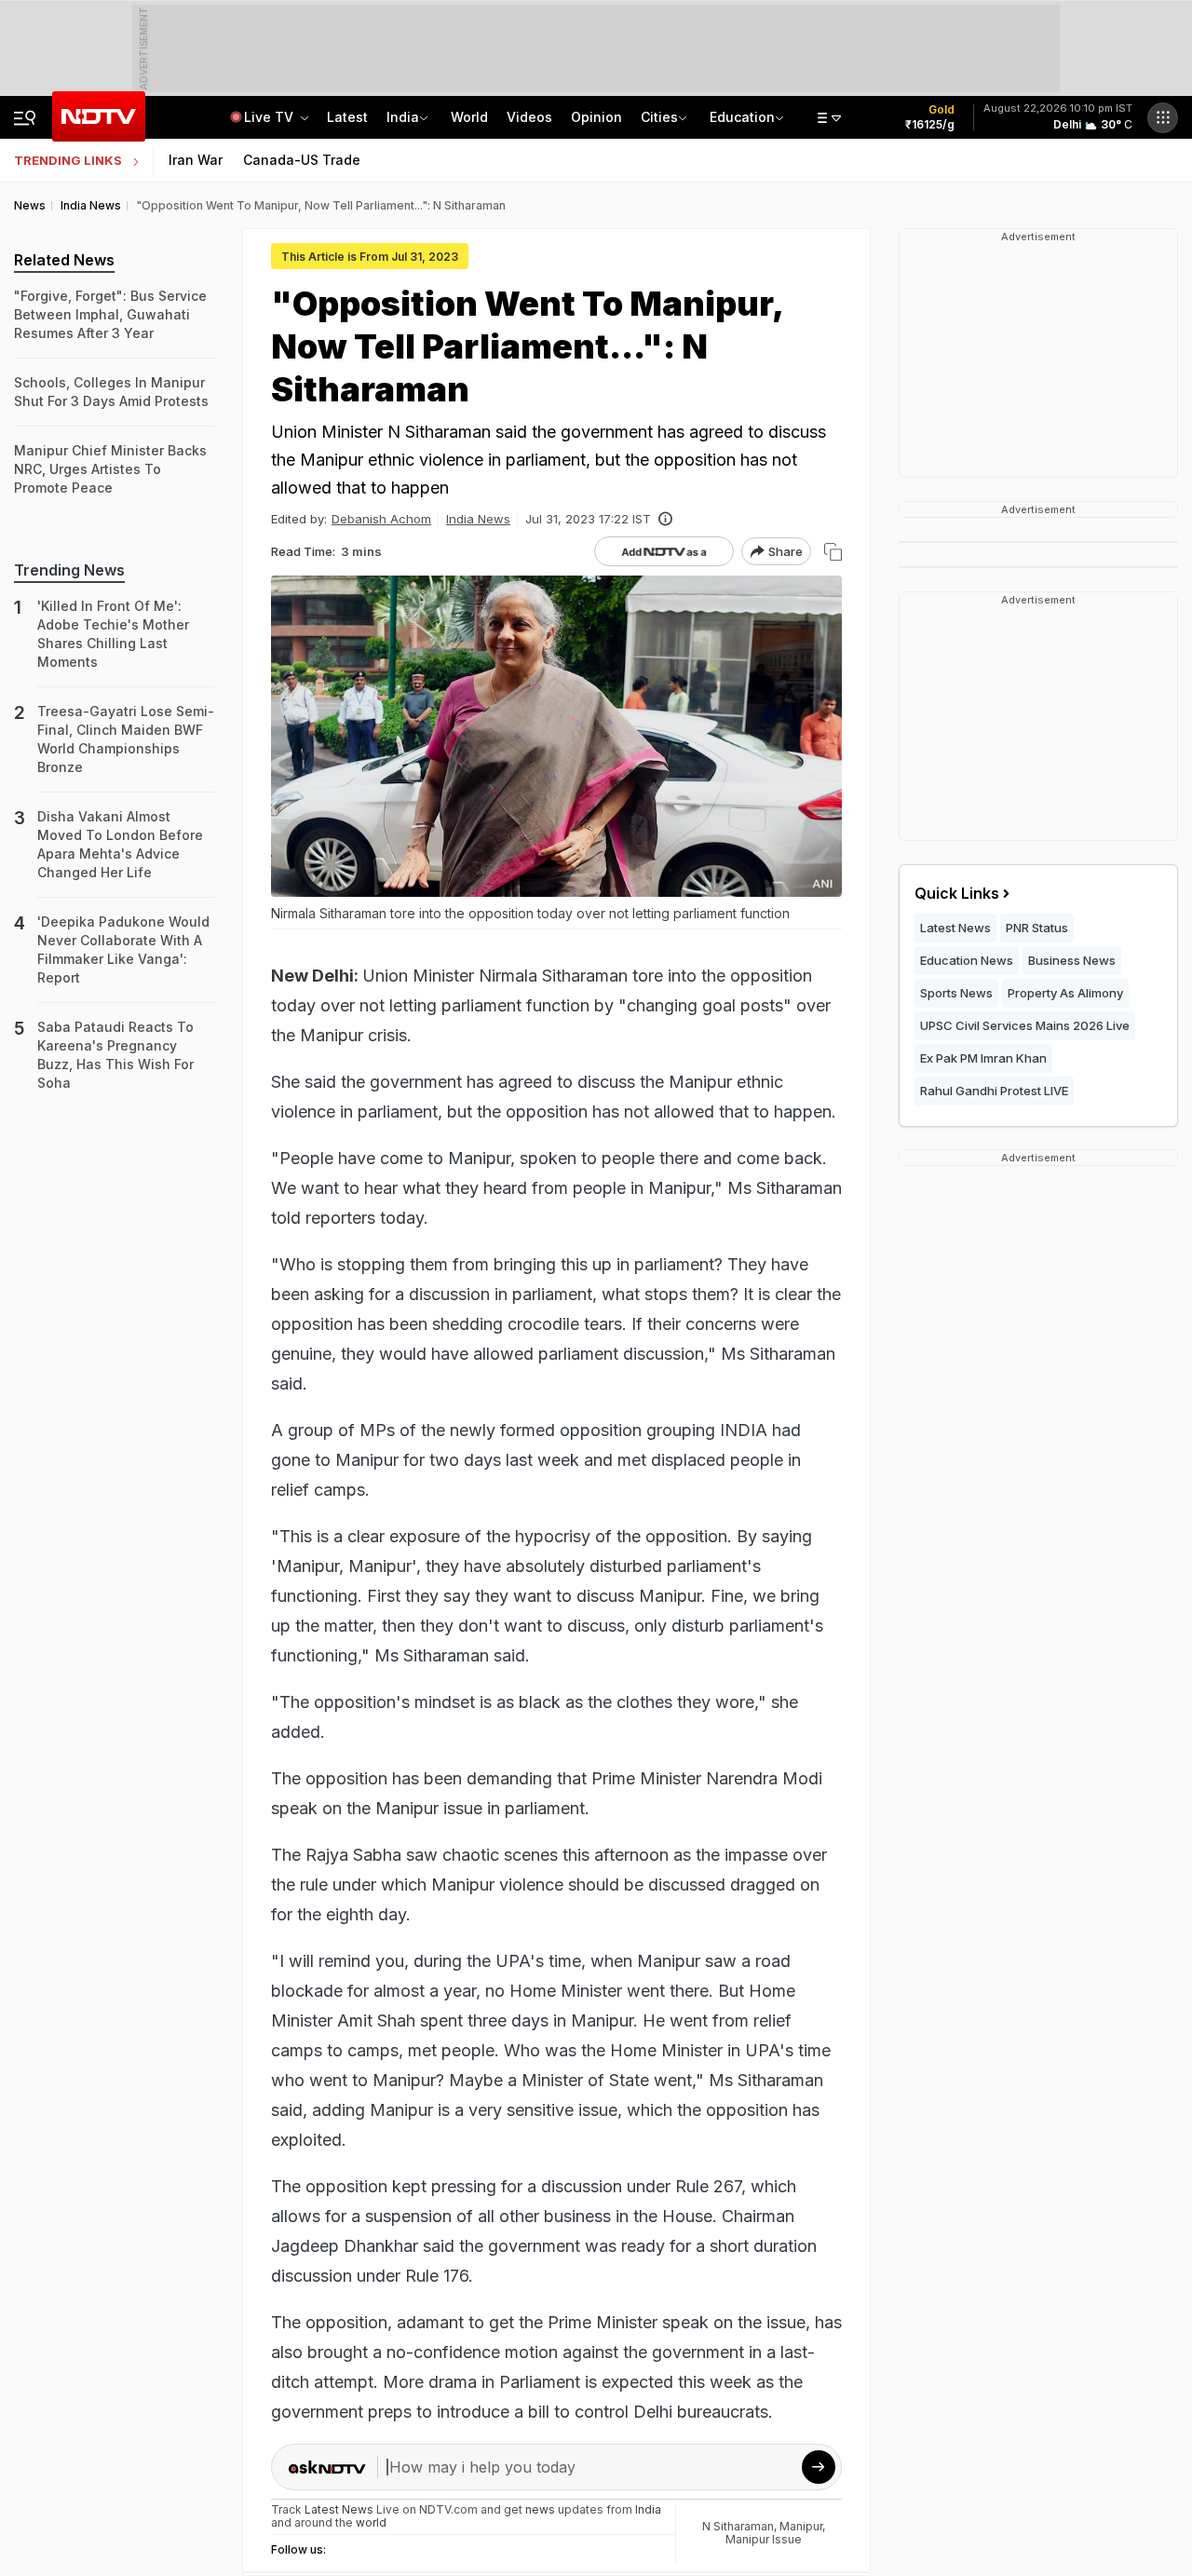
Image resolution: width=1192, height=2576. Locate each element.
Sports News (956, 993)
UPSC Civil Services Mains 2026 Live (1025, 1025)
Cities (659, 117)
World (469, 117)
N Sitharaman (738, 2526)
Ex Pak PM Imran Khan (983, 1058)
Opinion (596, 117)
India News (478, 519)
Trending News (69, 570)
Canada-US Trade (302, 160)
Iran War (196, 160)
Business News (1072, 960)
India (403, 117)
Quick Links (957, 893)
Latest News (955, 928)
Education (742, 117)
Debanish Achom (381, 519)
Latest (347, 117)
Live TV (271, 117)
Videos (529, 117)
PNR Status (1037, 928)
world (371, 2522)
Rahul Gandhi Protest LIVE (994, 1091)
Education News (967, 960)
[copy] (833, 552)
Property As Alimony (1065, 993)
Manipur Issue (764, 2539)
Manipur (801, 2526)
